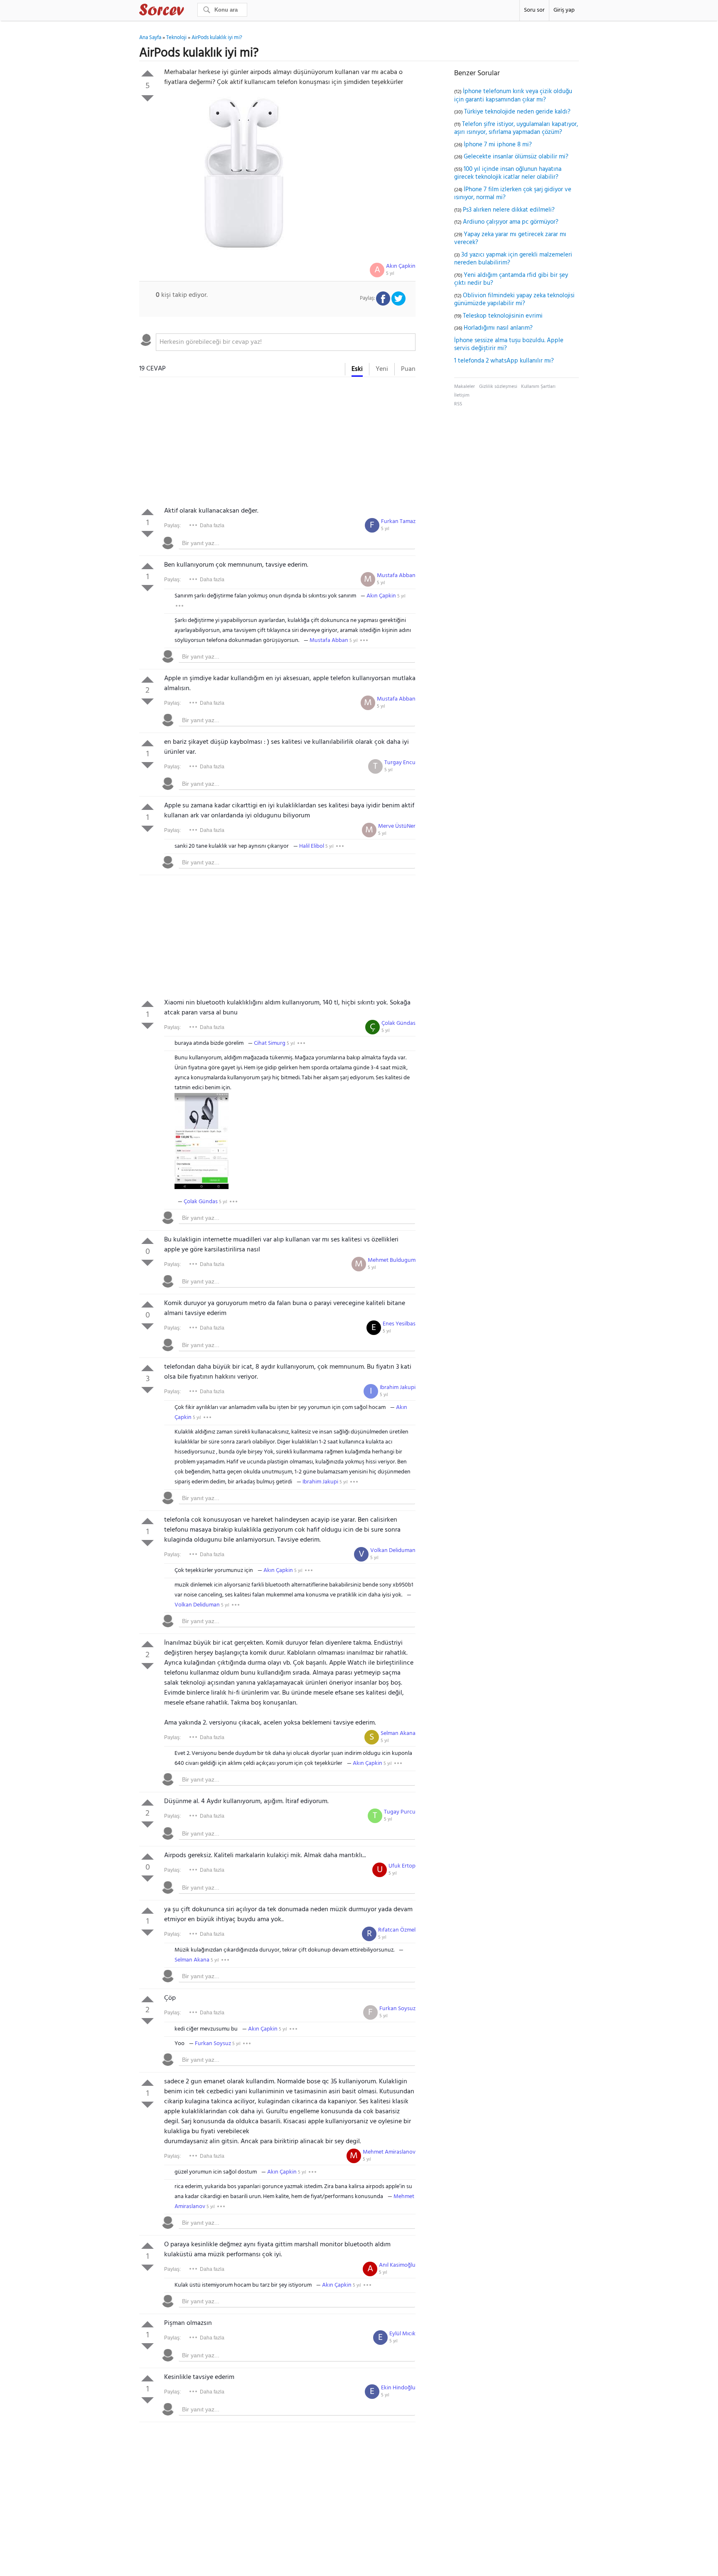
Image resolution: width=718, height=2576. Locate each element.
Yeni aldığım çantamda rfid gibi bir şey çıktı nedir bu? (511, 279)
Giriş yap (564, 10)
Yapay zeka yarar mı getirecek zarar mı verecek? (510, 239)
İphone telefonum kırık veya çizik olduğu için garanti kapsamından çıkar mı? (513, 96)
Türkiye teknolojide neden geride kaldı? (517, 112)
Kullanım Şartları (538, 387)
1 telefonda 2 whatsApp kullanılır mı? (504, 361)
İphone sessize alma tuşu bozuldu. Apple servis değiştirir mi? (509, 345)
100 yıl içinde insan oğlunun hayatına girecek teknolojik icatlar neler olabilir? (508, 173)
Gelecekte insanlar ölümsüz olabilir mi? (516, 157)
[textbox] (286, 342)
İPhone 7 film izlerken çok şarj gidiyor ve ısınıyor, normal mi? (513, 194)
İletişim (462, 395)
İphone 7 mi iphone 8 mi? (498, 145)
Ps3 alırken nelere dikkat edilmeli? (509, 210)
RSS (458, 404)
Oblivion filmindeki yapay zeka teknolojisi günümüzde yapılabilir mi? (514, 300)
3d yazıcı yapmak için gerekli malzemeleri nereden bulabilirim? (513, 259)
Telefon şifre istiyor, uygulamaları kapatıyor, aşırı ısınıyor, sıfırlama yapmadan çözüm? (516, 128)
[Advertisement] (277, 444)
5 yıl (390, 274)
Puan (408, 369)
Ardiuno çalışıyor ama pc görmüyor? (511, 222)
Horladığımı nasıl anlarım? (498, 328)
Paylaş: (172, 526)
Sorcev (189, 11)
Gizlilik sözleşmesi (498, 387)
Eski (357, 369)
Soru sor (534, 10)
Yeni (382, 369)
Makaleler (465, 387)
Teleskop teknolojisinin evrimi (503, 316)
